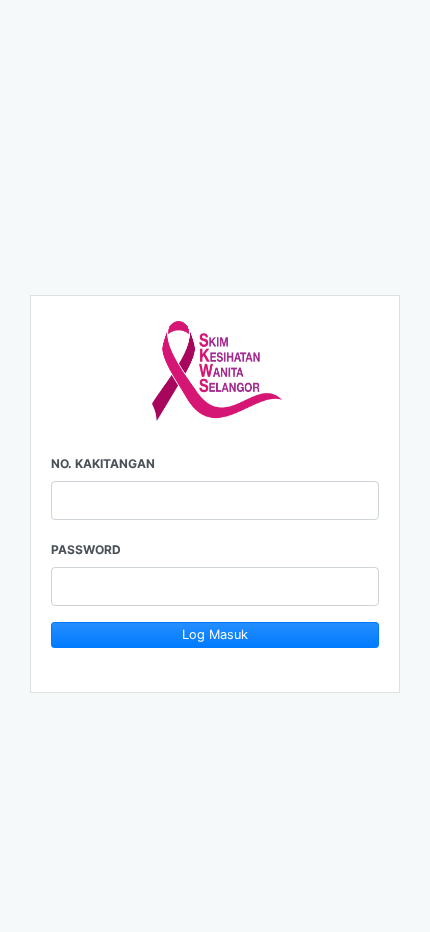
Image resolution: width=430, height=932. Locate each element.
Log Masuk (215, 634)
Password (86, 549)
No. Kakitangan (103, 463)
